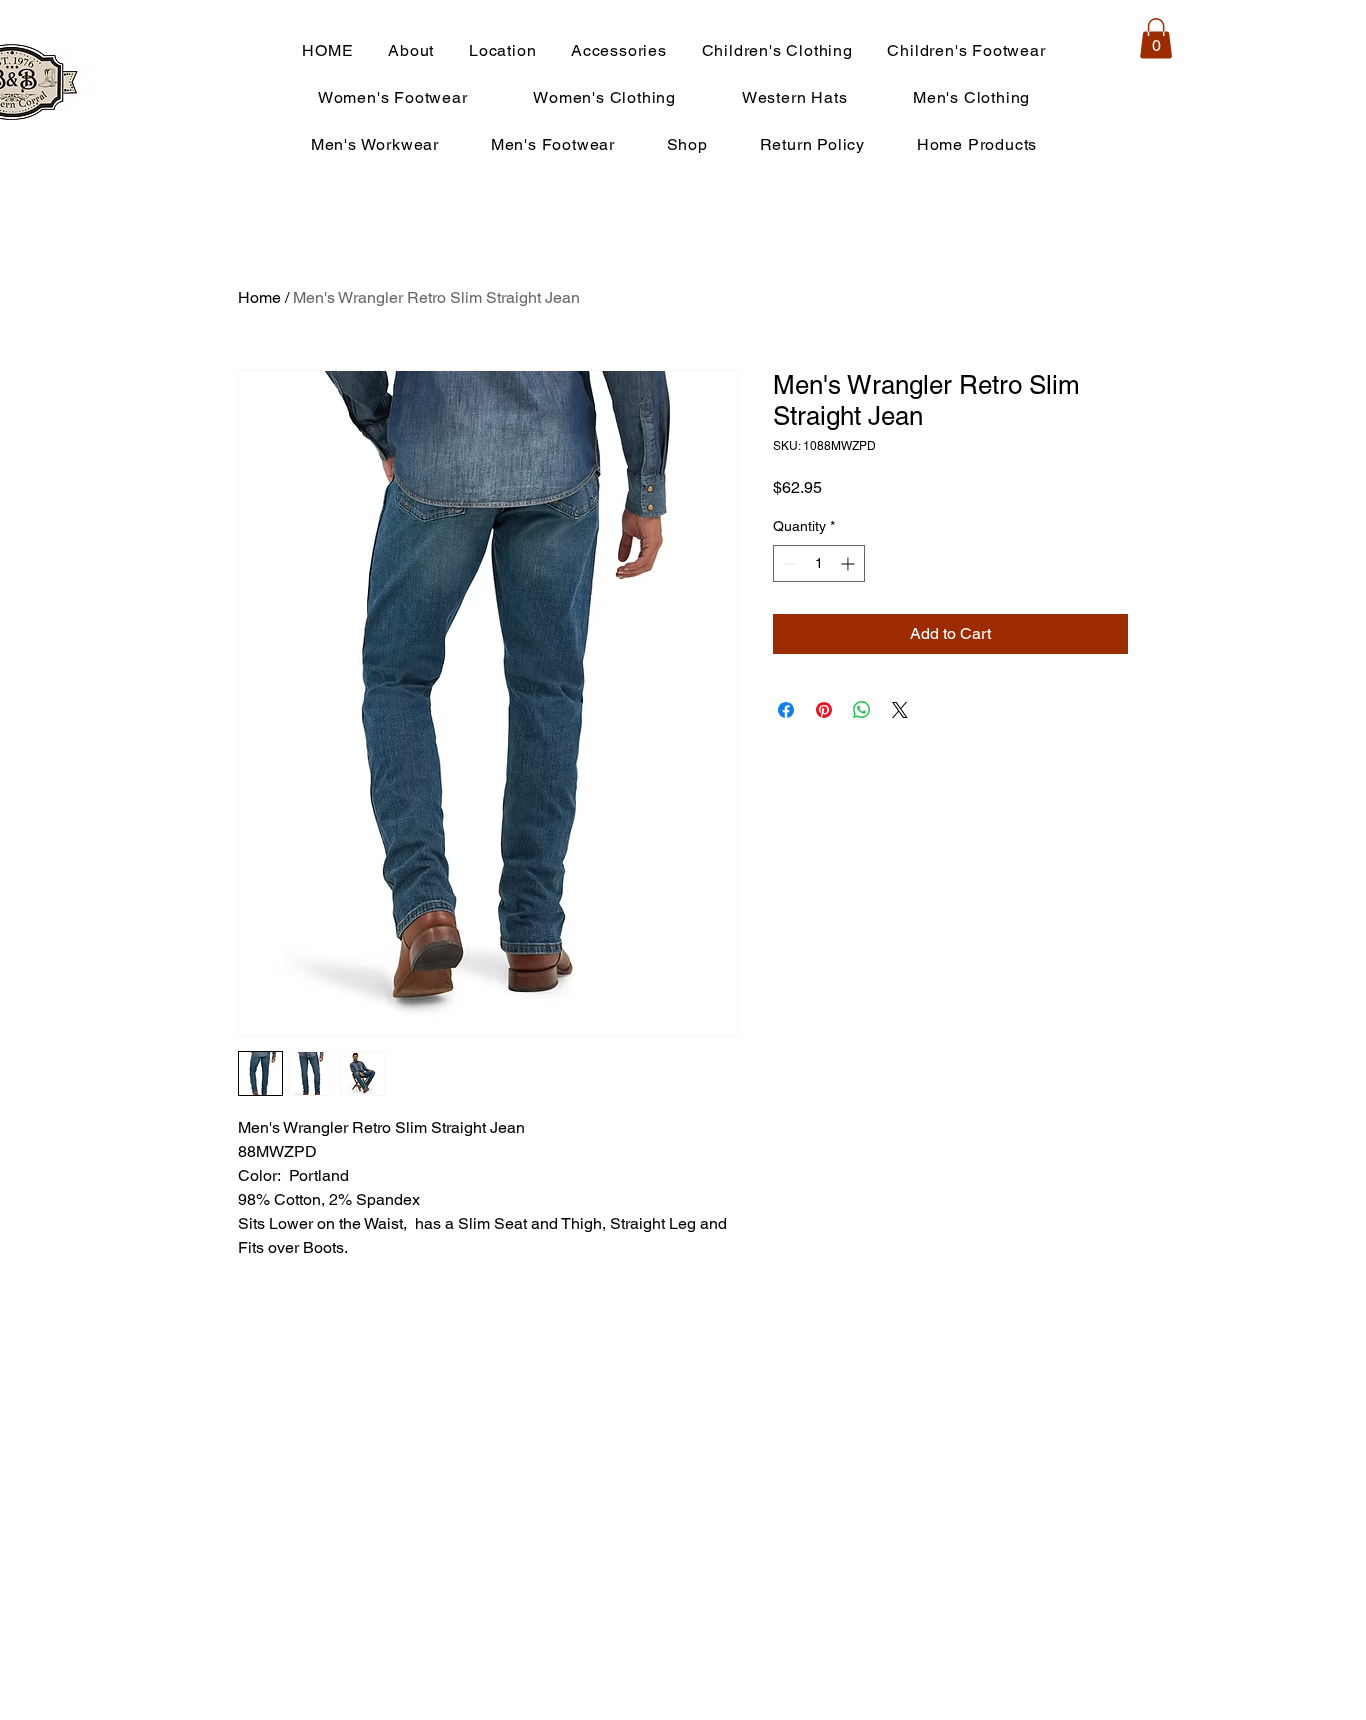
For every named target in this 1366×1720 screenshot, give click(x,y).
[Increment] (849, 563)
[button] (1156, 38)
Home (259, 297)
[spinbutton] (819, 563)
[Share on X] (900, 710)
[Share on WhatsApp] (862, 710)
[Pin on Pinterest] (824, 710)
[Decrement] (788, 563)
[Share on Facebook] (786, 710)
